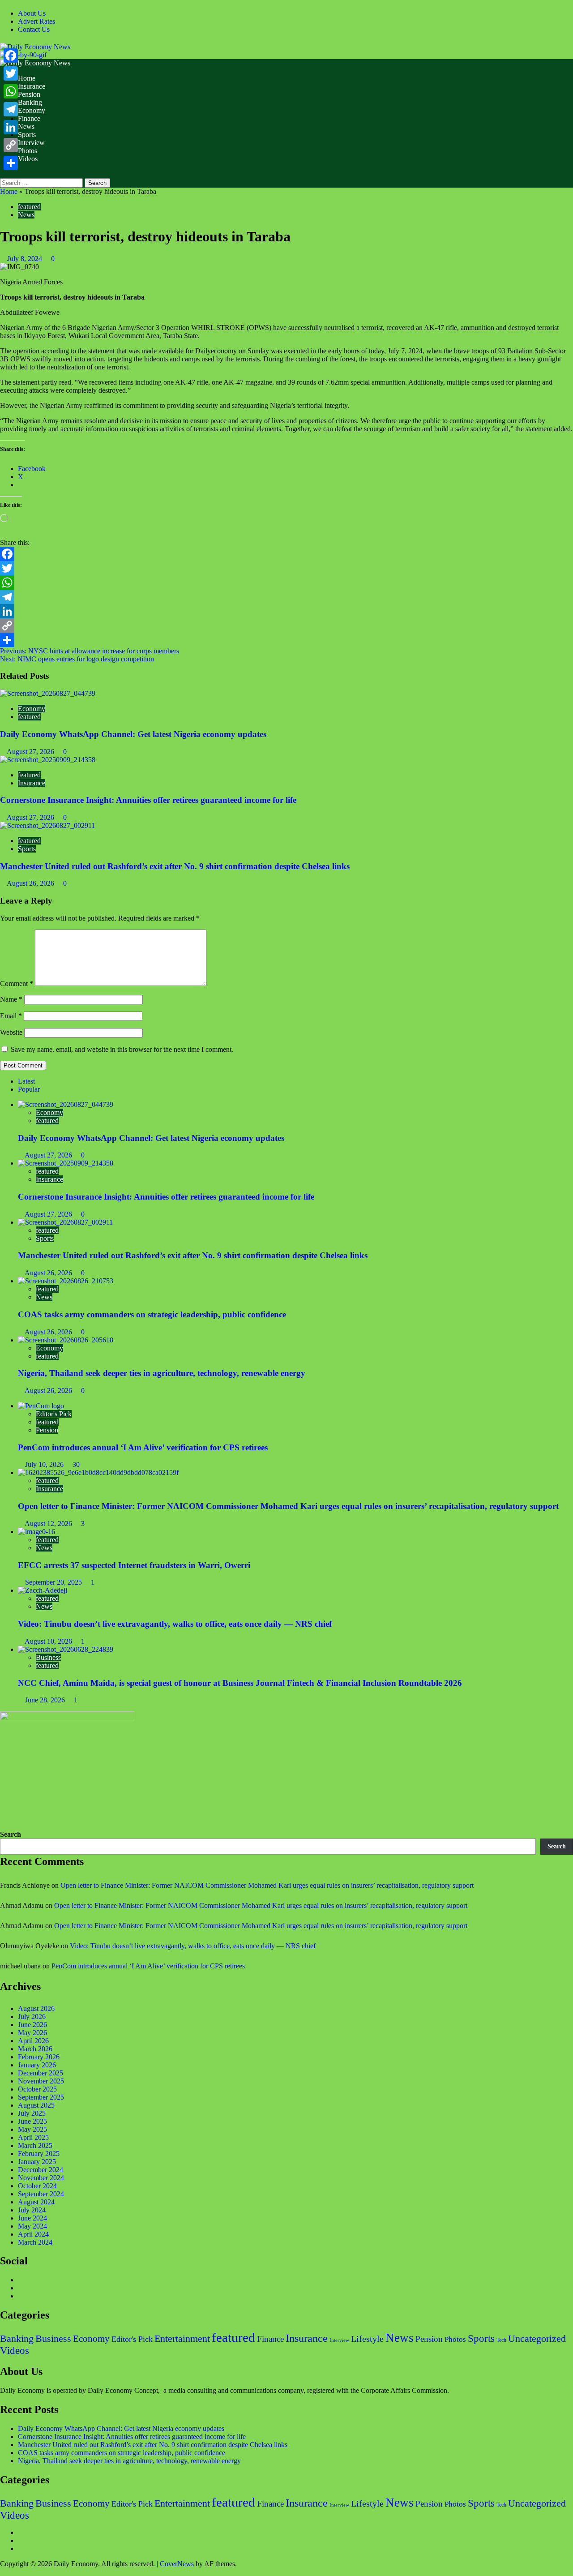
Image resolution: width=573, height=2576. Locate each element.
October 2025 (37, 2089)
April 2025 (33, 2137)
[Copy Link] (286, 626)
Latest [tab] (26, 1081)
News (26, 126)
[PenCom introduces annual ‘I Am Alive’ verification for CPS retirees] (41, 1406)
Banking (30, 102)
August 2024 (36, 2202)
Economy (32, 110)
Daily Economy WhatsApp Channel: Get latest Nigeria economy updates (133, 734)
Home (27, 78)
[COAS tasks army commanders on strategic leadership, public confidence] (66, 1281)
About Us (32, 13)
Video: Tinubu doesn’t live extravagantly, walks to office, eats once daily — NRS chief (175, 1624)
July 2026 (32, 2017)
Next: (77, 659)
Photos (28, 151)
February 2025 (39, 2154)
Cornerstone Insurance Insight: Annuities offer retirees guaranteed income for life (148, 800)
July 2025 (32, 2113)
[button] (3, 174)
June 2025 (32, 2121)
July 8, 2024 (26, 259)
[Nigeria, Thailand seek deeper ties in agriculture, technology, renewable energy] (66, 1340)
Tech (501, 2340)
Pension (29, 94)
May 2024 (32, 2226)
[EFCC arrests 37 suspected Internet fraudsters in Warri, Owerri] (36, 1532)
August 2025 (36, 2105)
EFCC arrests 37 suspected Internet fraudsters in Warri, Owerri (134, 1565)
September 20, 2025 (54, 1582)
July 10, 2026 (45, 1464)
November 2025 (41, 2081)
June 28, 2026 (46, 1700)
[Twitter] (286, 568)
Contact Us (34, 29)
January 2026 (37, 2065)
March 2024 (35, 2242)
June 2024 (32, 2218)
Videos (28, 159)
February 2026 (39, 2057)
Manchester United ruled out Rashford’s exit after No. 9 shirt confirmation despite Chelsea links (175, 866)
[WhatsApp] (286, 583)
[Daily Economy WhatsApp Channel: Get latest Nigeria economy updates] (48, 693)
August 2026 (36, 2008)
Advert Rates (36, 21)
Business (48, 1657)
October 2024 (37, 2186)
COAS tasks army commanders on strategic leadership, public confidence (152, 1314)
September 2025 (41, 2097)
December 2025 (41, 2073)
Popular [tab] (29, 1089)
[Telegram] (286, 597)
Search (11, 1834)
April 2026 (33, 2041)
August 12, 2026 (49, 1524)
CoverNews (177, 2564)
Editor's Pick (54, 1414)
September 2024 (41, 2194)
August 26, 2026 (31, 883)
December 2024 (41, 2170)
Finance (29, 118)
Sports (27, 135)
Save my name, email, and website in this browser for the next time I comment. (122, 1049)
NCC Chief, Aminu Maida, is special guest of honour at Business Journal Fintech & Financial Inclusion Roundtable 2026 (240, 1683)
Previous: (90, 651)
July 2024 (32, 2210)
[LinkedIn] (286, 611)
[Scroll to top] (3, 2572)
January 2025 (37, 2162)
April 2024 (33, 2234)
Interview (31, 143)
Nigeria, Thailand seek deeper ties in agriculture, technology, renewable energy (162, 1373)
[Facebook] (286, 554)
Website (11, 1032)
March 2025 (35, 2145)
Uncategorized (537, 2339)
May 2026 (32, 2033)
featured (29, 207)
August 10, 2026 (49, 1641)
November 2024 (41, 2178)
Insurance (32, 86)
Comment (17, 984)
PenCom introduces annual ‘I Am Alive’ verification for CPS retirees (143, 1447)
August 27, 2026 (31, 752)
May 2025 (32, 2129)
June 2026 (32, 2025)
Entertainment (182, 2338)
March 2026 (35, 2049)
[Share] (286, 640)
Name (11, 999)
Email (11, 1016)
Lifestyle (367, 2339)
